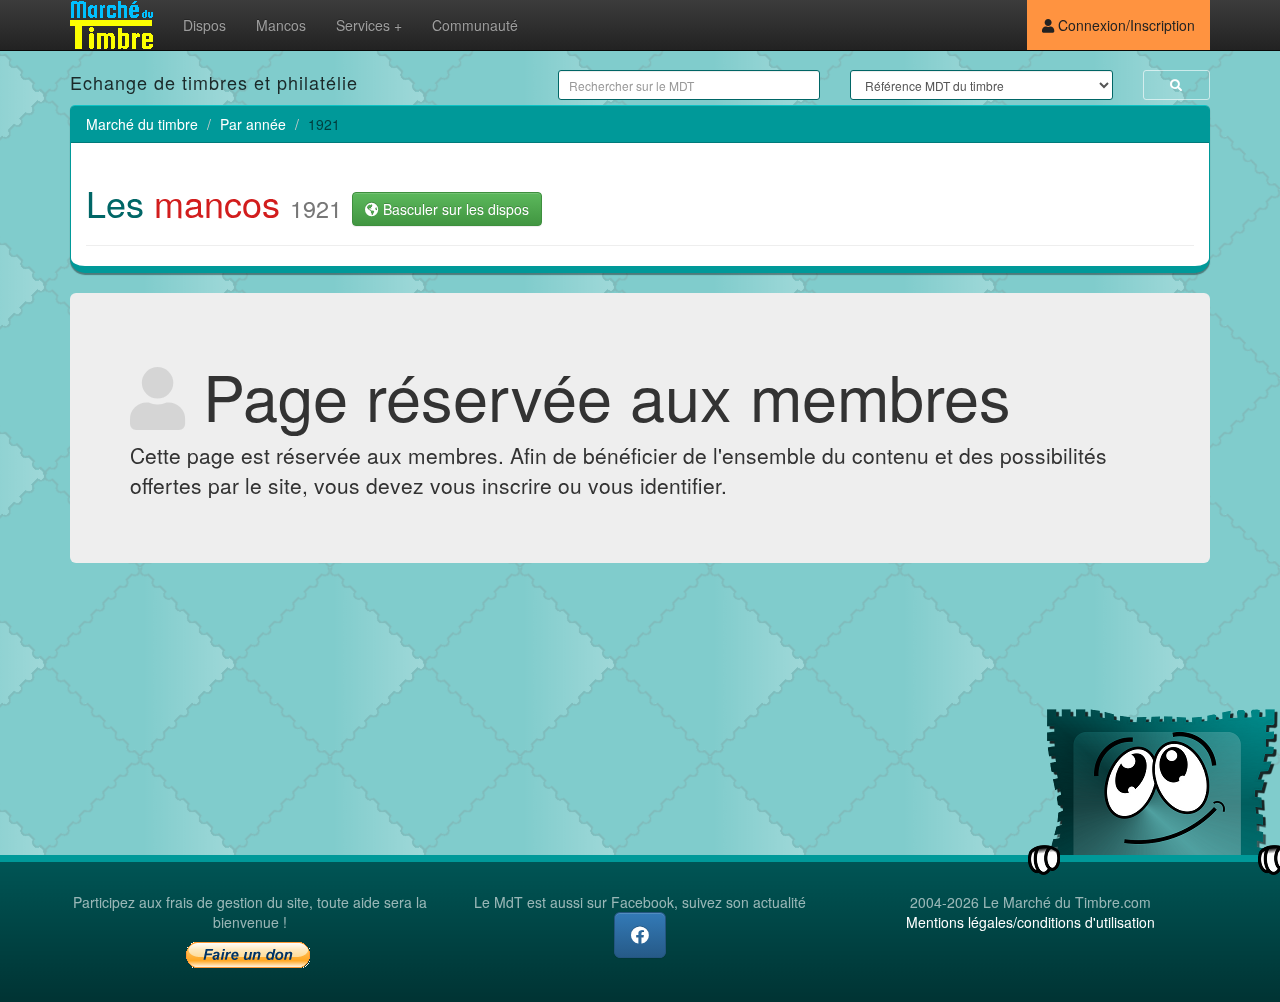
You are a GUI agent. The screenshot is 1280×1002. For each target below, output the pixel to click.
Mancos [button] (281, 25)
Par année (253, 124)
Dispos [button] (204, 25)
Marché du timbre (142, 124)
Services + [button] (369, 25)
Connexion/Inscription (1124, 25)
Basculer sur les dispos (454, 209)
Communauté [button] (475, 25)
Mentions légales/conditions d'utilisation (1030, 922)
